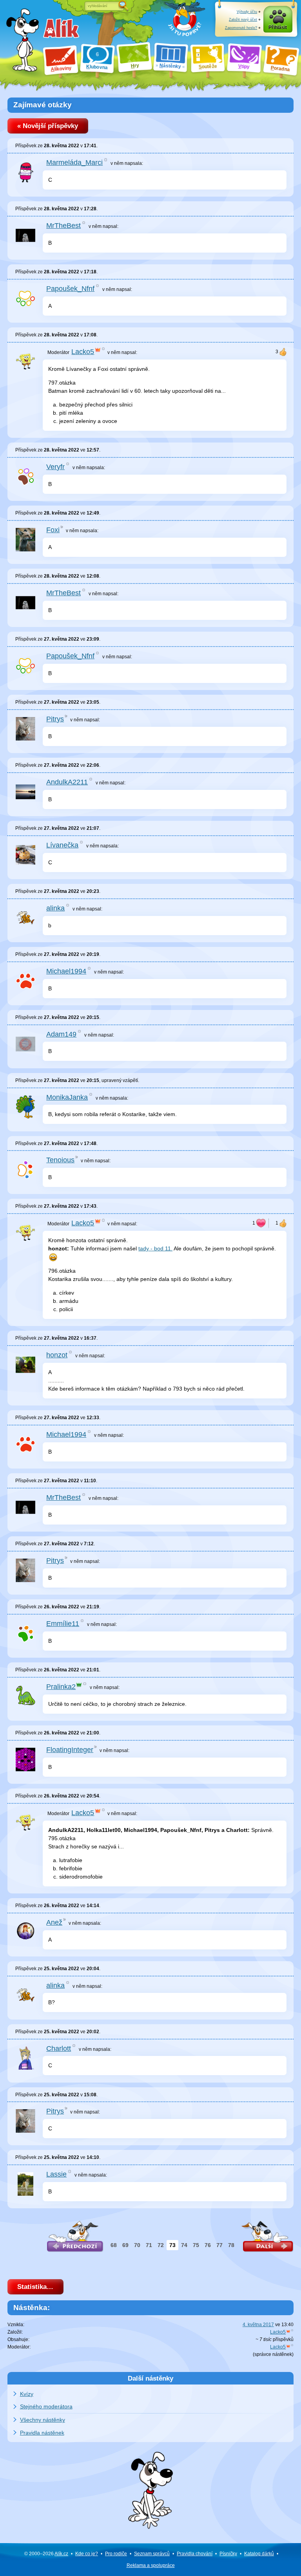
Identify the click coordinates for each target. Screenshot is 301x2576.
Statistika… (35, 2287)
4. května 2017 (258, 2325)
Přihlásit (278, 27)
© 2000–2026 (46, 2554)
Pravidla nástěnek (42, 2433)
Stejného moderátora (46, 2406)
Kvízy (27, 2394)
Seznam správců (152, 2554)
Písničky (228, 2554)
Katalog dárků (259, 2554)
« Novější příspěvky (48, 126)
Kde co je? (87, 2554)
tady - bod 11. (155, 1248)
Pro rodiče (116, 2554)
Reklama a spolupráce (151, 2565)
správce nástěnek (273, 2354)
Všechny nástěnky (43, 2420)
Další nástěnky (150, 2378)
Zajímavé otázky (43, 105)
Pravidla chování (195, 2554)
